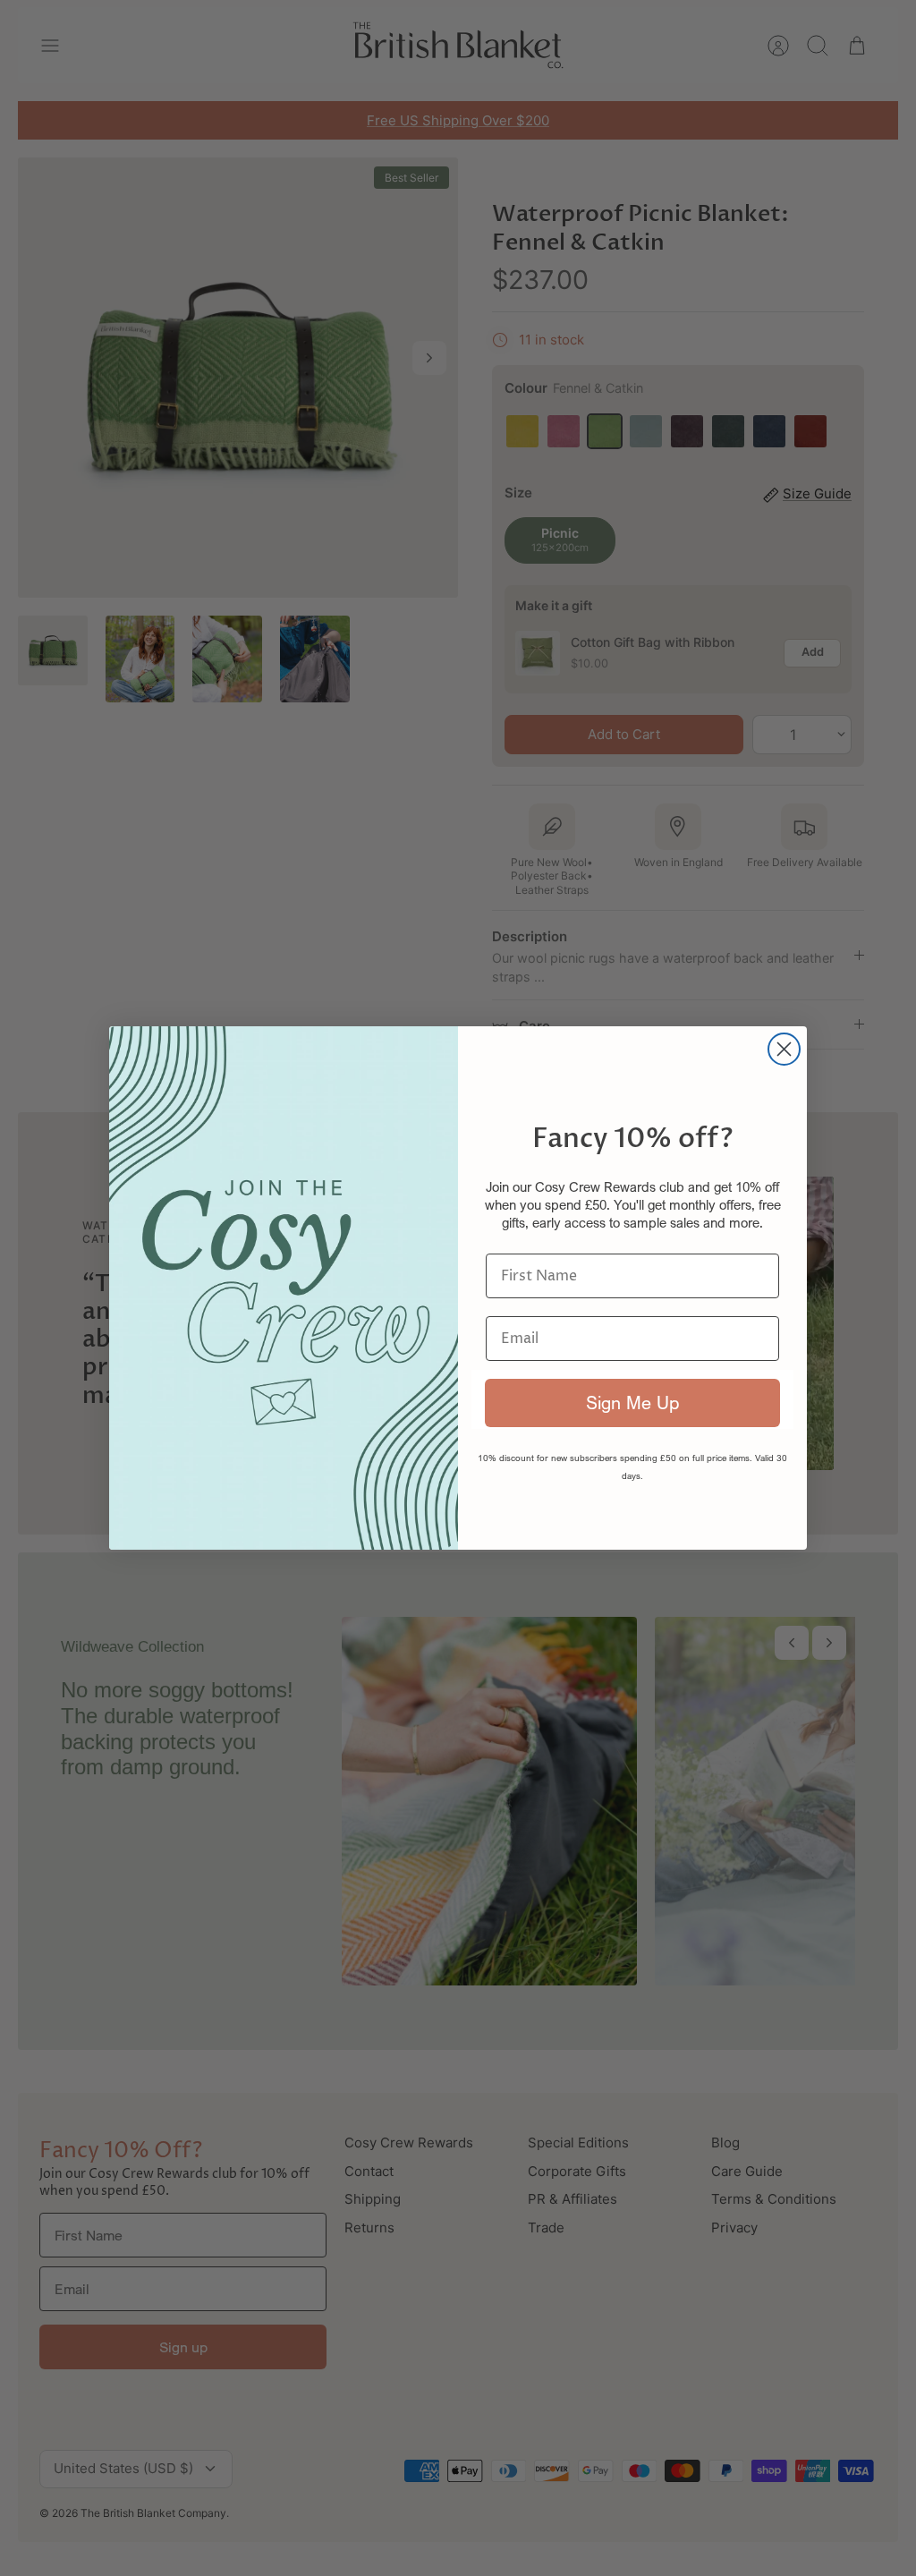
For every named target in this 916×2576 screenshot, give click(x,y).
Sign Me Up (632, 1403)
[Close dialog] (784, 1049)
